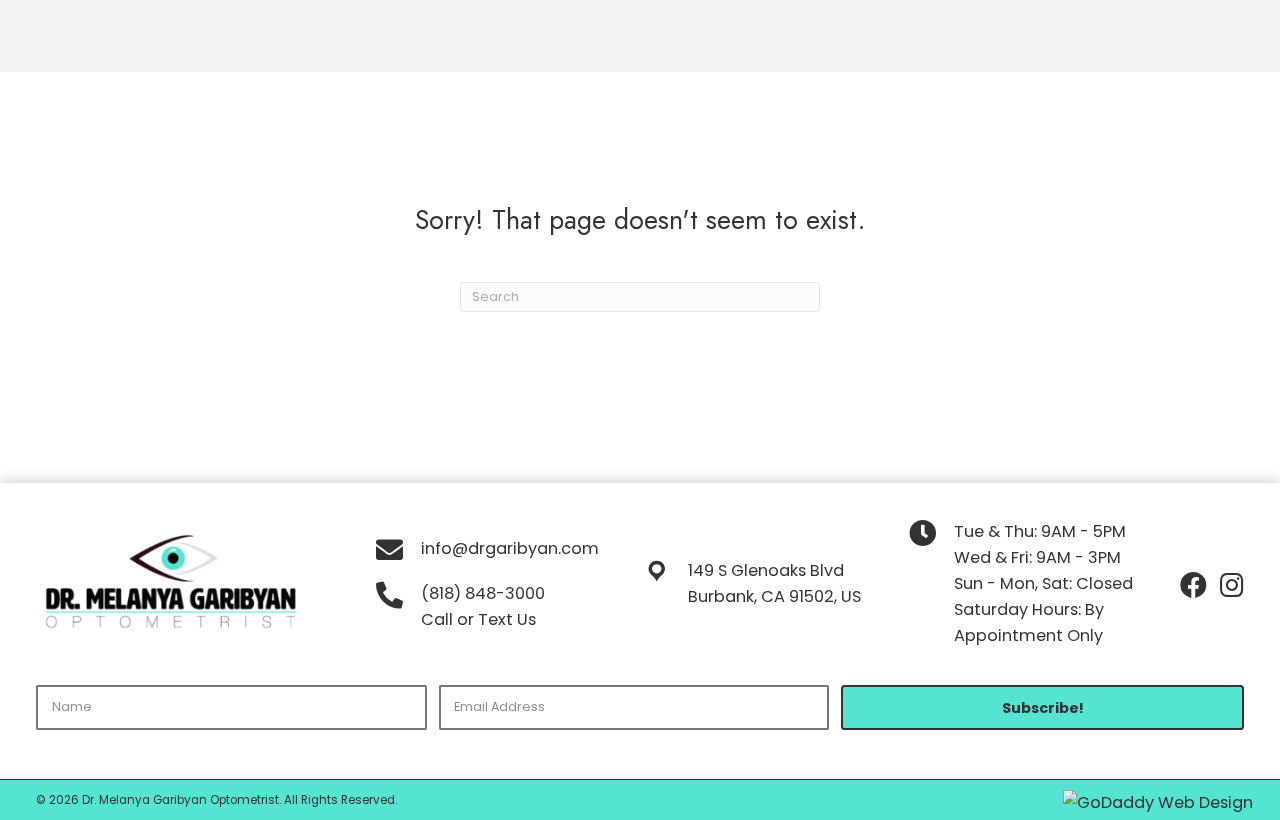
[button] (1042, 707)
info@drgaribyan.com (510, 548)
